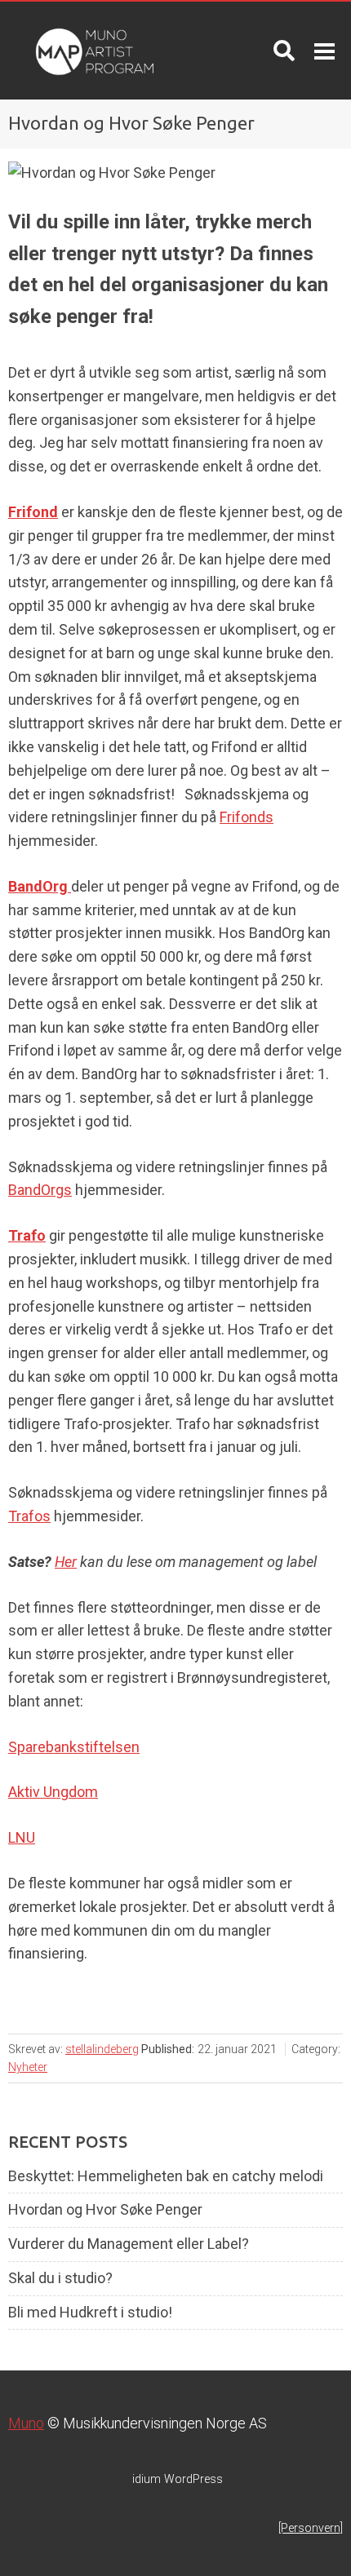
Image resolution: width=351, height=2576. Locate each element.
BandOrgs (40, 1190)
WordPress (178, 2479)
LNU (22, 1837)
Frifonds (247, 817)
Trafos (29, 1516)
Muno (26, 2423)
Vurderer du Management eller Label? (129, 2244)
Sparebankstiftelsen (74, 1747)
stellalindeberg (102, 2049)
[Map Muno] (88, 51)
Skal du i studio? (60, 2278)
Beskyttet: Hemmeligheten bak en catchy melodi (166, 2176)
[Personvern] (311, 2528)
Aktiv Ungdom (53, 1792)
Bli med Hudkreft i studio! (90, 2313)
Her (66, 1562)
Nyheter (28, 2067)
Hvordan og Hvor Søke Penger (105, 2210)
